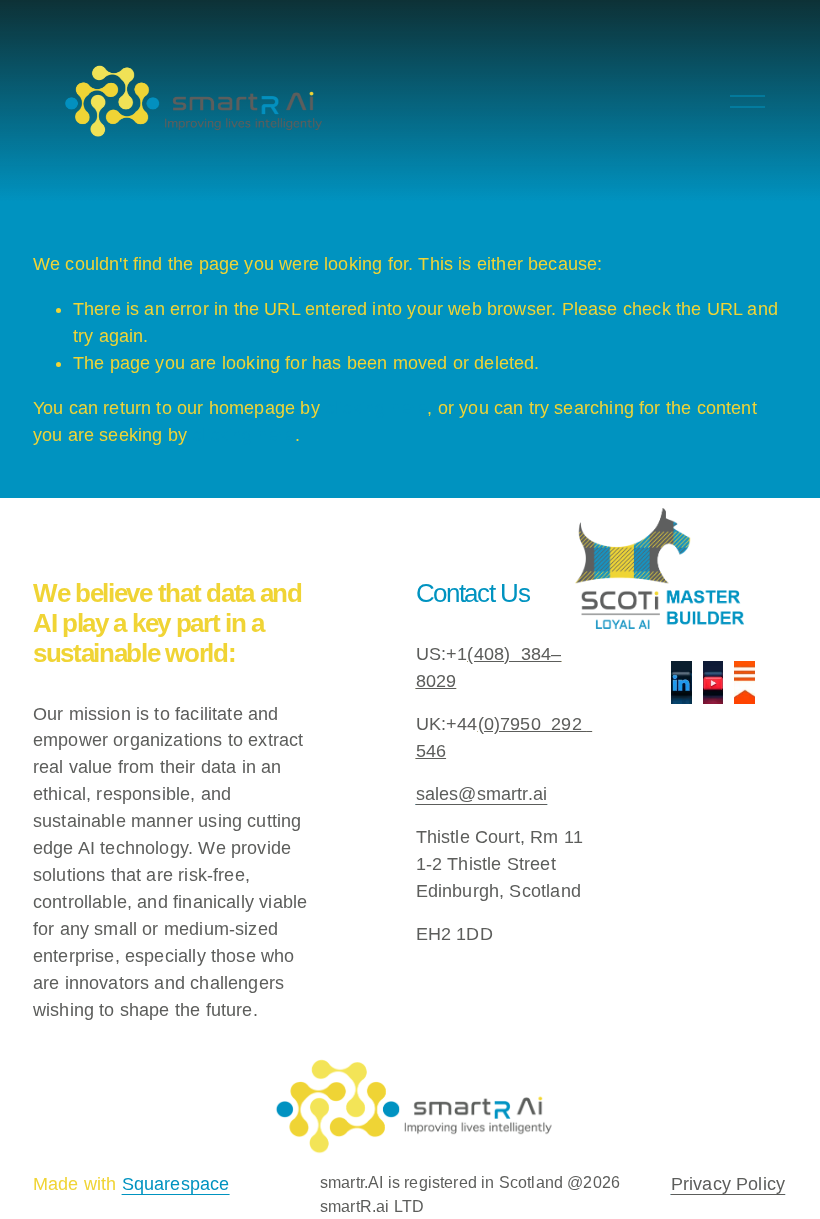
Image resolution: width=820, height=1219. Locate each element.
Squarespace (176, 1184)
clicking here (376, 408)
